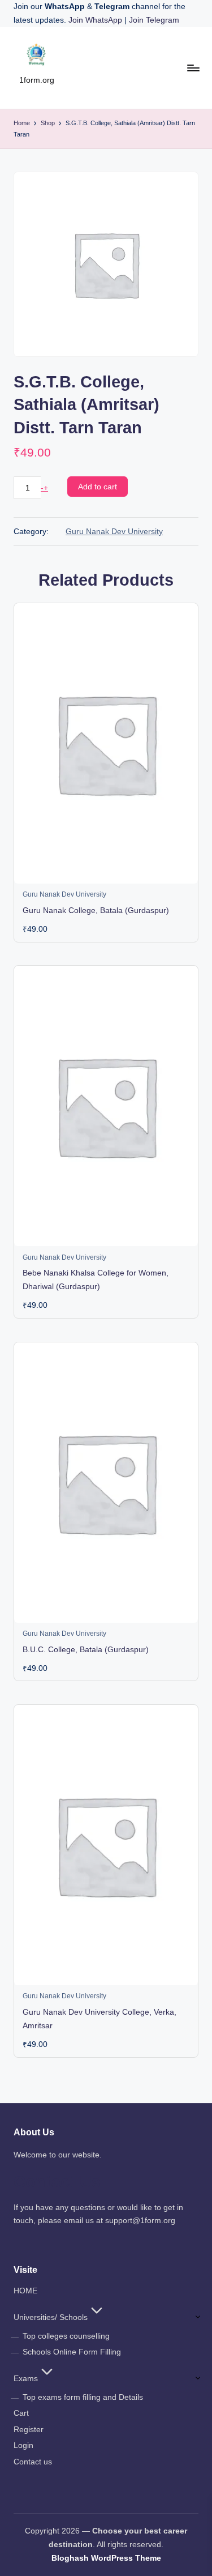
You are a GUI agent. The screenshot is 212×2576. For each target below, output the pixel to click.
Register (29, 2430)
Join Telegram (154, 20)
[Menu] (193, 68)
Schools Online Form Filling (72, 2352)
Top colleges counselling (66, 2336)
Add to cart (98, 487)
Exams (26, 2379)
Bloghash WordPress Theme (106, 2558)
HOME (25, 2291)
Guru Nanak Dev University (114, 532)
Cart (21, 2413)
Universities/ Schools (51, 2317)
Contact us (33, 2462)
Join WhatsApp (96, 20)
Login (23, 2445)
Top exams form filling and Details (83, 2397)
